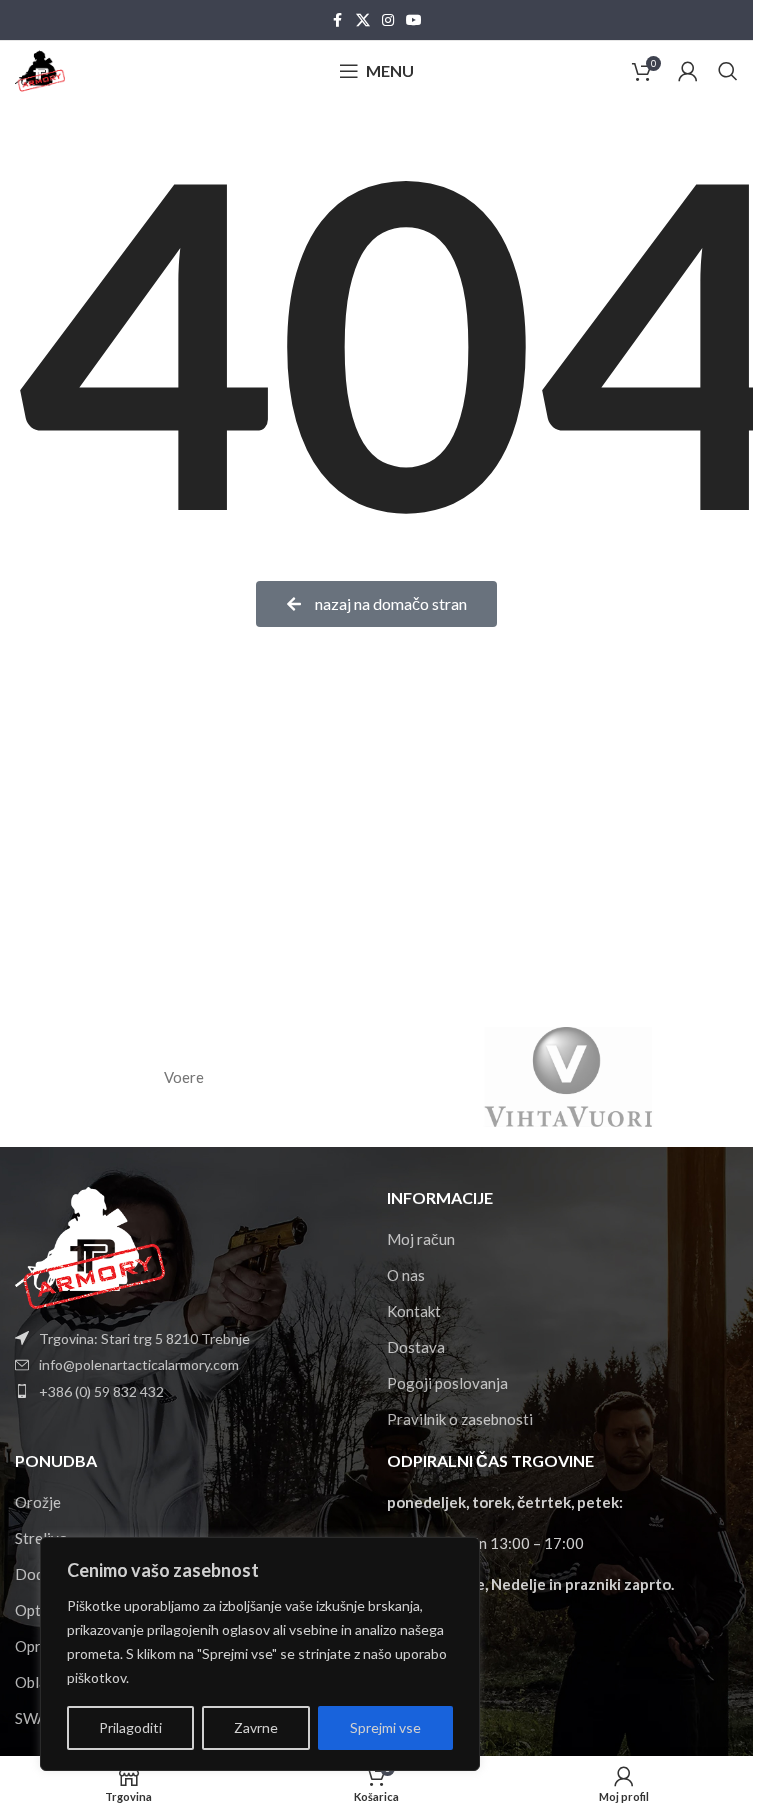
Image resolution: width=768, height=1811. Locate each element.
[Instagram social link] (388, 20)
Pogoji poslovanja (447, 1383)
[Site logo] (40, 69)
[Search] (728, 71)
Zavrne (256, 1727)
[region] (260, 1654)
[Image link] (90, 1245)
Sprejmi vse (385, 1727)
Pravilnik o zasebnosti (460, 1419)
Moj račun (421, 1239)
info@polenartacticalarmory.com (139, 1364)
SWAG (36, 1718)
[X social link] (363, 20)
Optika (37, 1610)
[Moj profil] (688, 71)
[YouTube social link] (414, 20)
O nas (406, 1275)
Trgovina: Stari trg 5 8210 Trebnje (144, 1338)
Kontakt (414, 1311)
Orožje (38, 1502)
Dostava (416, 1347)
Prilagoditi (130, 1727)
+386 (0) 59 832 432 (101, 1391)
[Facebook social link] (338, 20)
